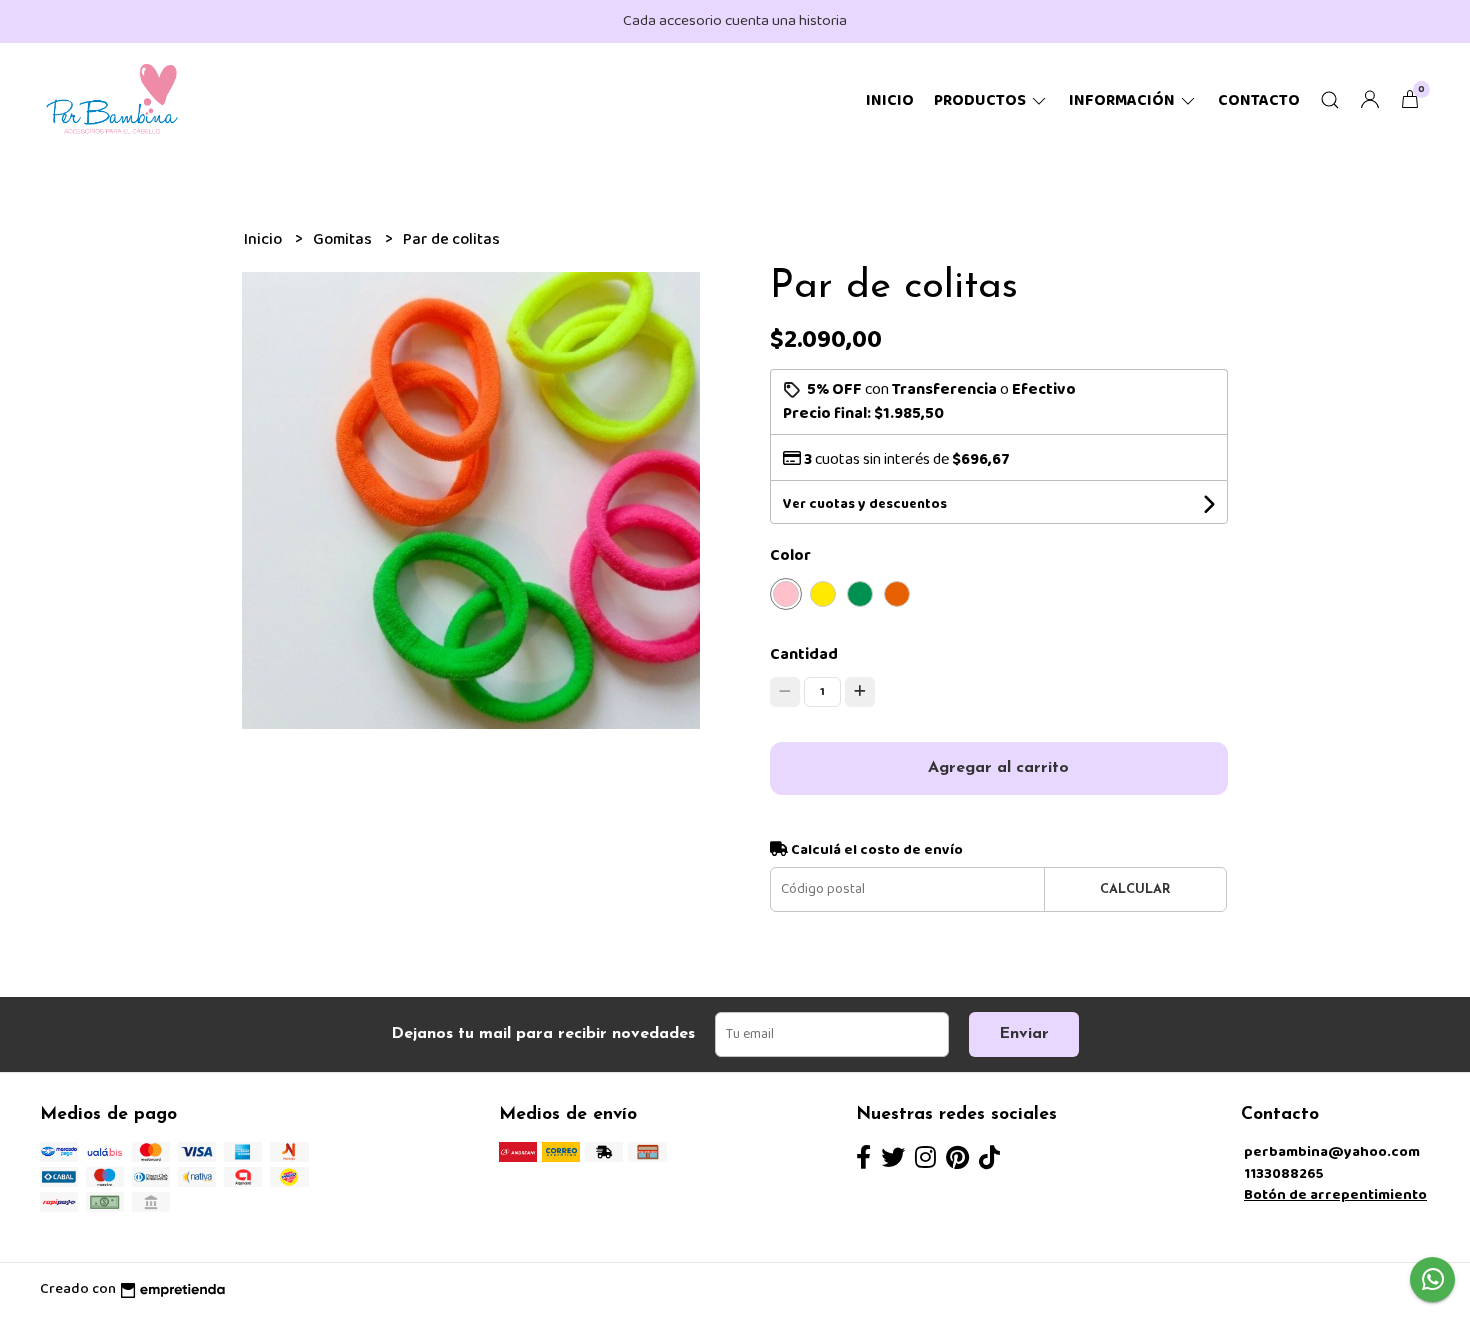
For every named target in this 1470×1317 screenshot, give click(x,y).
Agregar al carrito (998, 768)
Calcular (1135, 889)
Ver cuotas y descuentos (865, 504)
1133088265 (1284, 1174)
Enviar (1024, 1034)
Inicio (890, 100)
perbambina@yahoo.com (1332, 1152)
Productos (981, 100)
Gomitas (344, 239)
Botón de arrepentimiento (1335, 1195)
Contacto (1259, 100)
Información (1123, 100)
